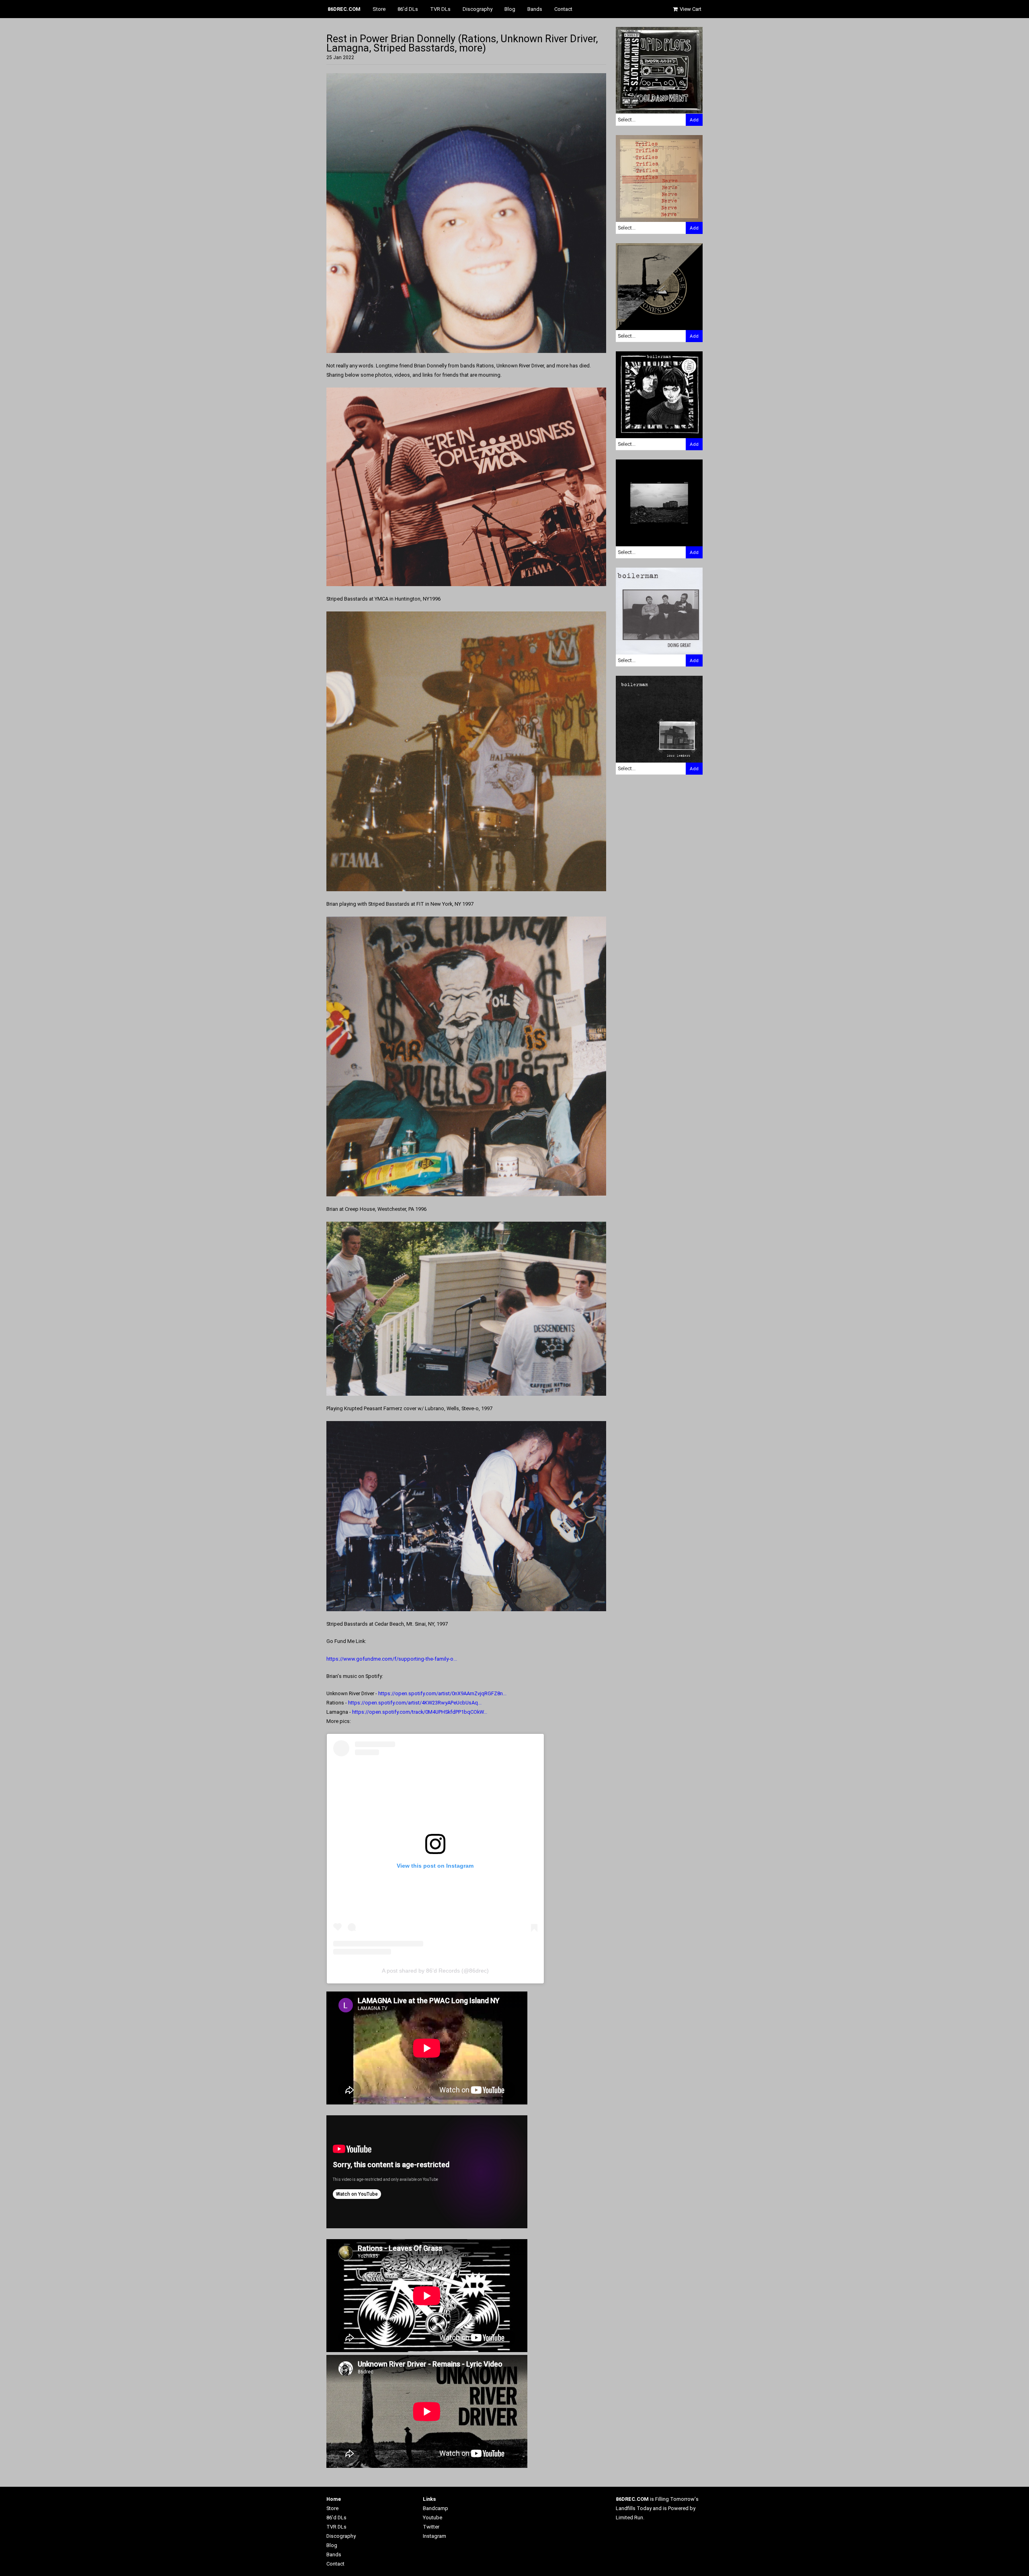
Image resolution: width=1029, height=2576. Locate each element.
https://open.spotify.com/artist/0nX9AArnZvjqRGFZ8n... (442, 1693)
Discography (478, 9)
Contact (563, 9)
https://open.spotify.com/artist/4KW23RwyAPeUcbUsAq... (415, 1703)
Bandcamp (436, 2508)
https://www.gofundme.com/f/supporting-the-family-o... (392, 1659)
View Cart (690, 9)
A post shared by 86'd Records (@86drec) (435, 1971)
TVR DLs (440, 9)
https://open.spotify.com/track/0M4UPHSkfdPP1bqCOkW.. (419, 1712)
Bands (535, 9)
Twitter (431, 2527)
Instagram (435, 2536)
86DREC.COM (344, 9)
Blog (510, 9)
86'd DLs (408, 9)
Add (694, 120)
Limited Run (629, 2518)
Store (379, 9)
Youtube (433, 2518)
